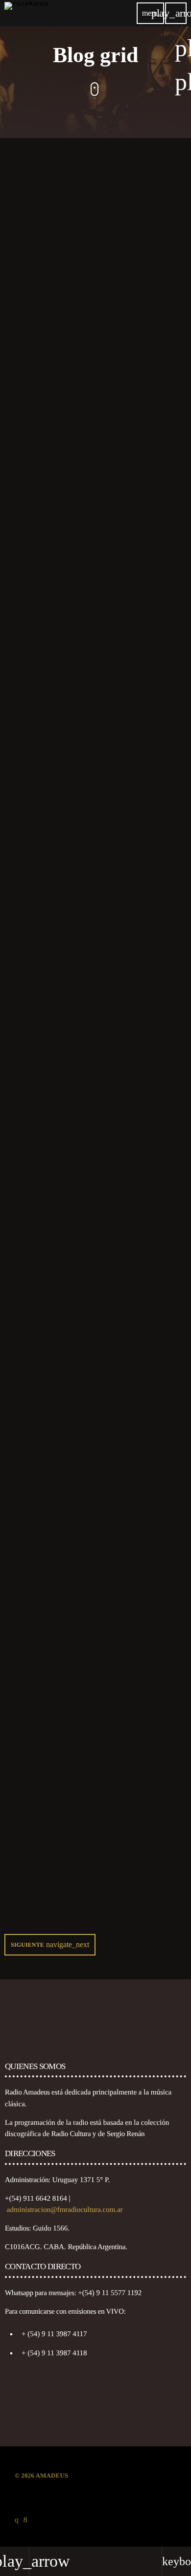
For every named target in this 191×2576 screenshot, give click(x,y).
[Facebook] (25, 2520)
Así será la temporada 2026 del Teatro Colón (90, 504)
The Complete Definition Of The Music (82, 1487)
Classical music (43, 1662)
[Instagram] (17, 2520)
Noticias (31, 287)
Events (29, 1270)
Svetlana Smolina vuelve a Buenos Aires (83, 895)
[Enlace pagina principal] (26, 13)
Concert (31, 1070)
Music (27, 1471)
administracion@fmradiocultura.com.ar (65, 2210)
